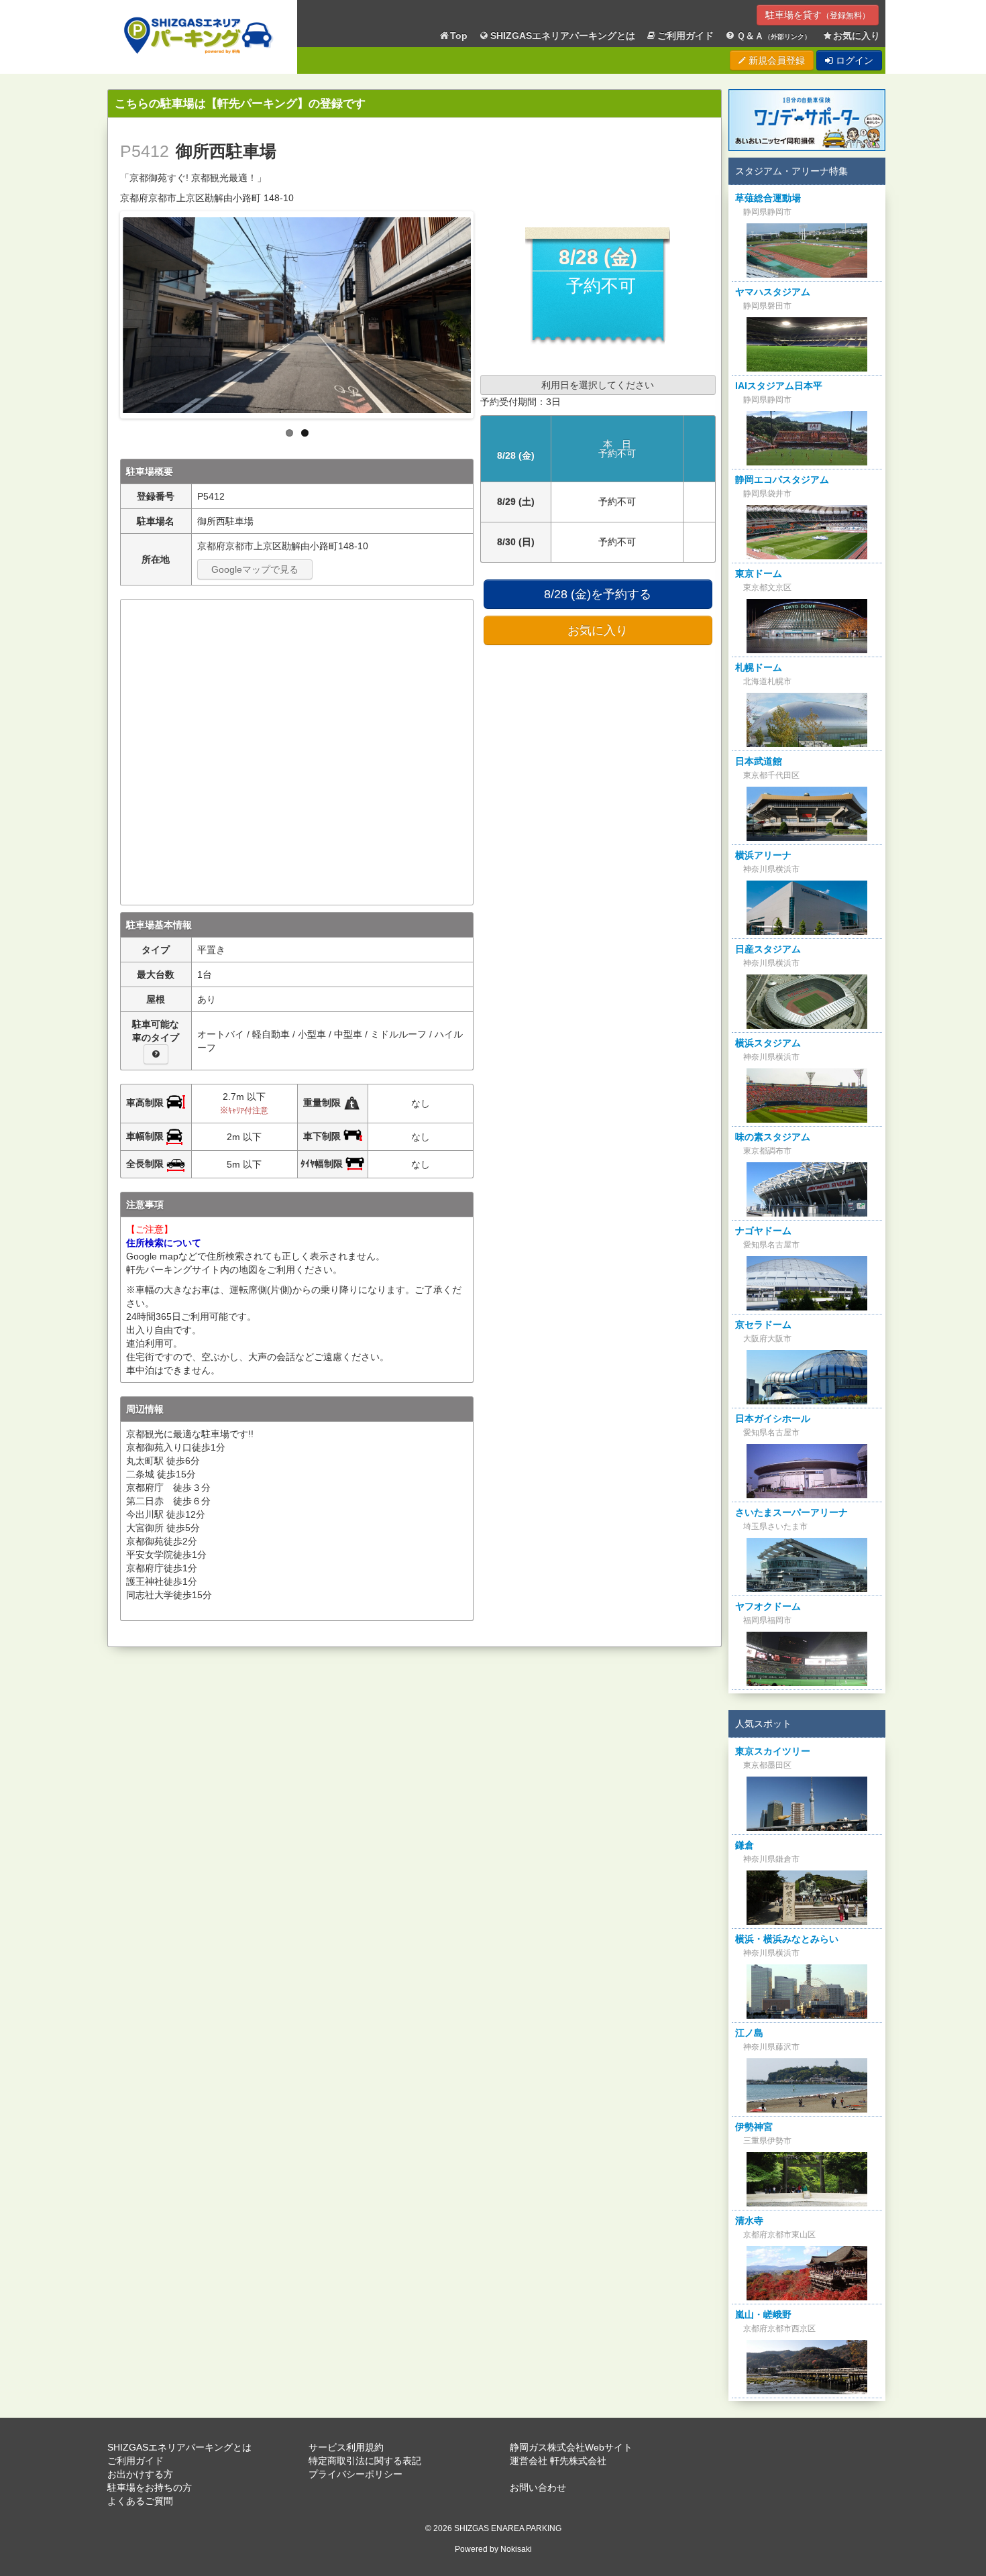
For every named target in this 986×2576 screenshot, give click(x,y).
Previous (109, 311)
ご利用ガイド (686, 36)
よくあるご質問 (140, 2501)
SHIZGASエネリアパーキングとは (563, 36)
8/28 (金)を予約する (598, 594)
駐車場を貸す (818, 15)
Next (485, 311)
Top (459, 36)
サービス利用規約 (346, 2447)
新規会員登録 (775, 60)
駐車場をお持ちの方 (150, 2487)
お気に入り (857, 36)
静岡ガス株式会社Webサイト (571, 2447)
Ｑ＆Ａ (774, 36)
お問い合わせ (538, 2487)
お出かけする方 (140, 2474)
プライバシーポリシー (355, 2474)
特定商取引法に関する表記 (365, 2461)
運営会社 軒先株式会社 (558, 2461)
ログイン (853, 60)
